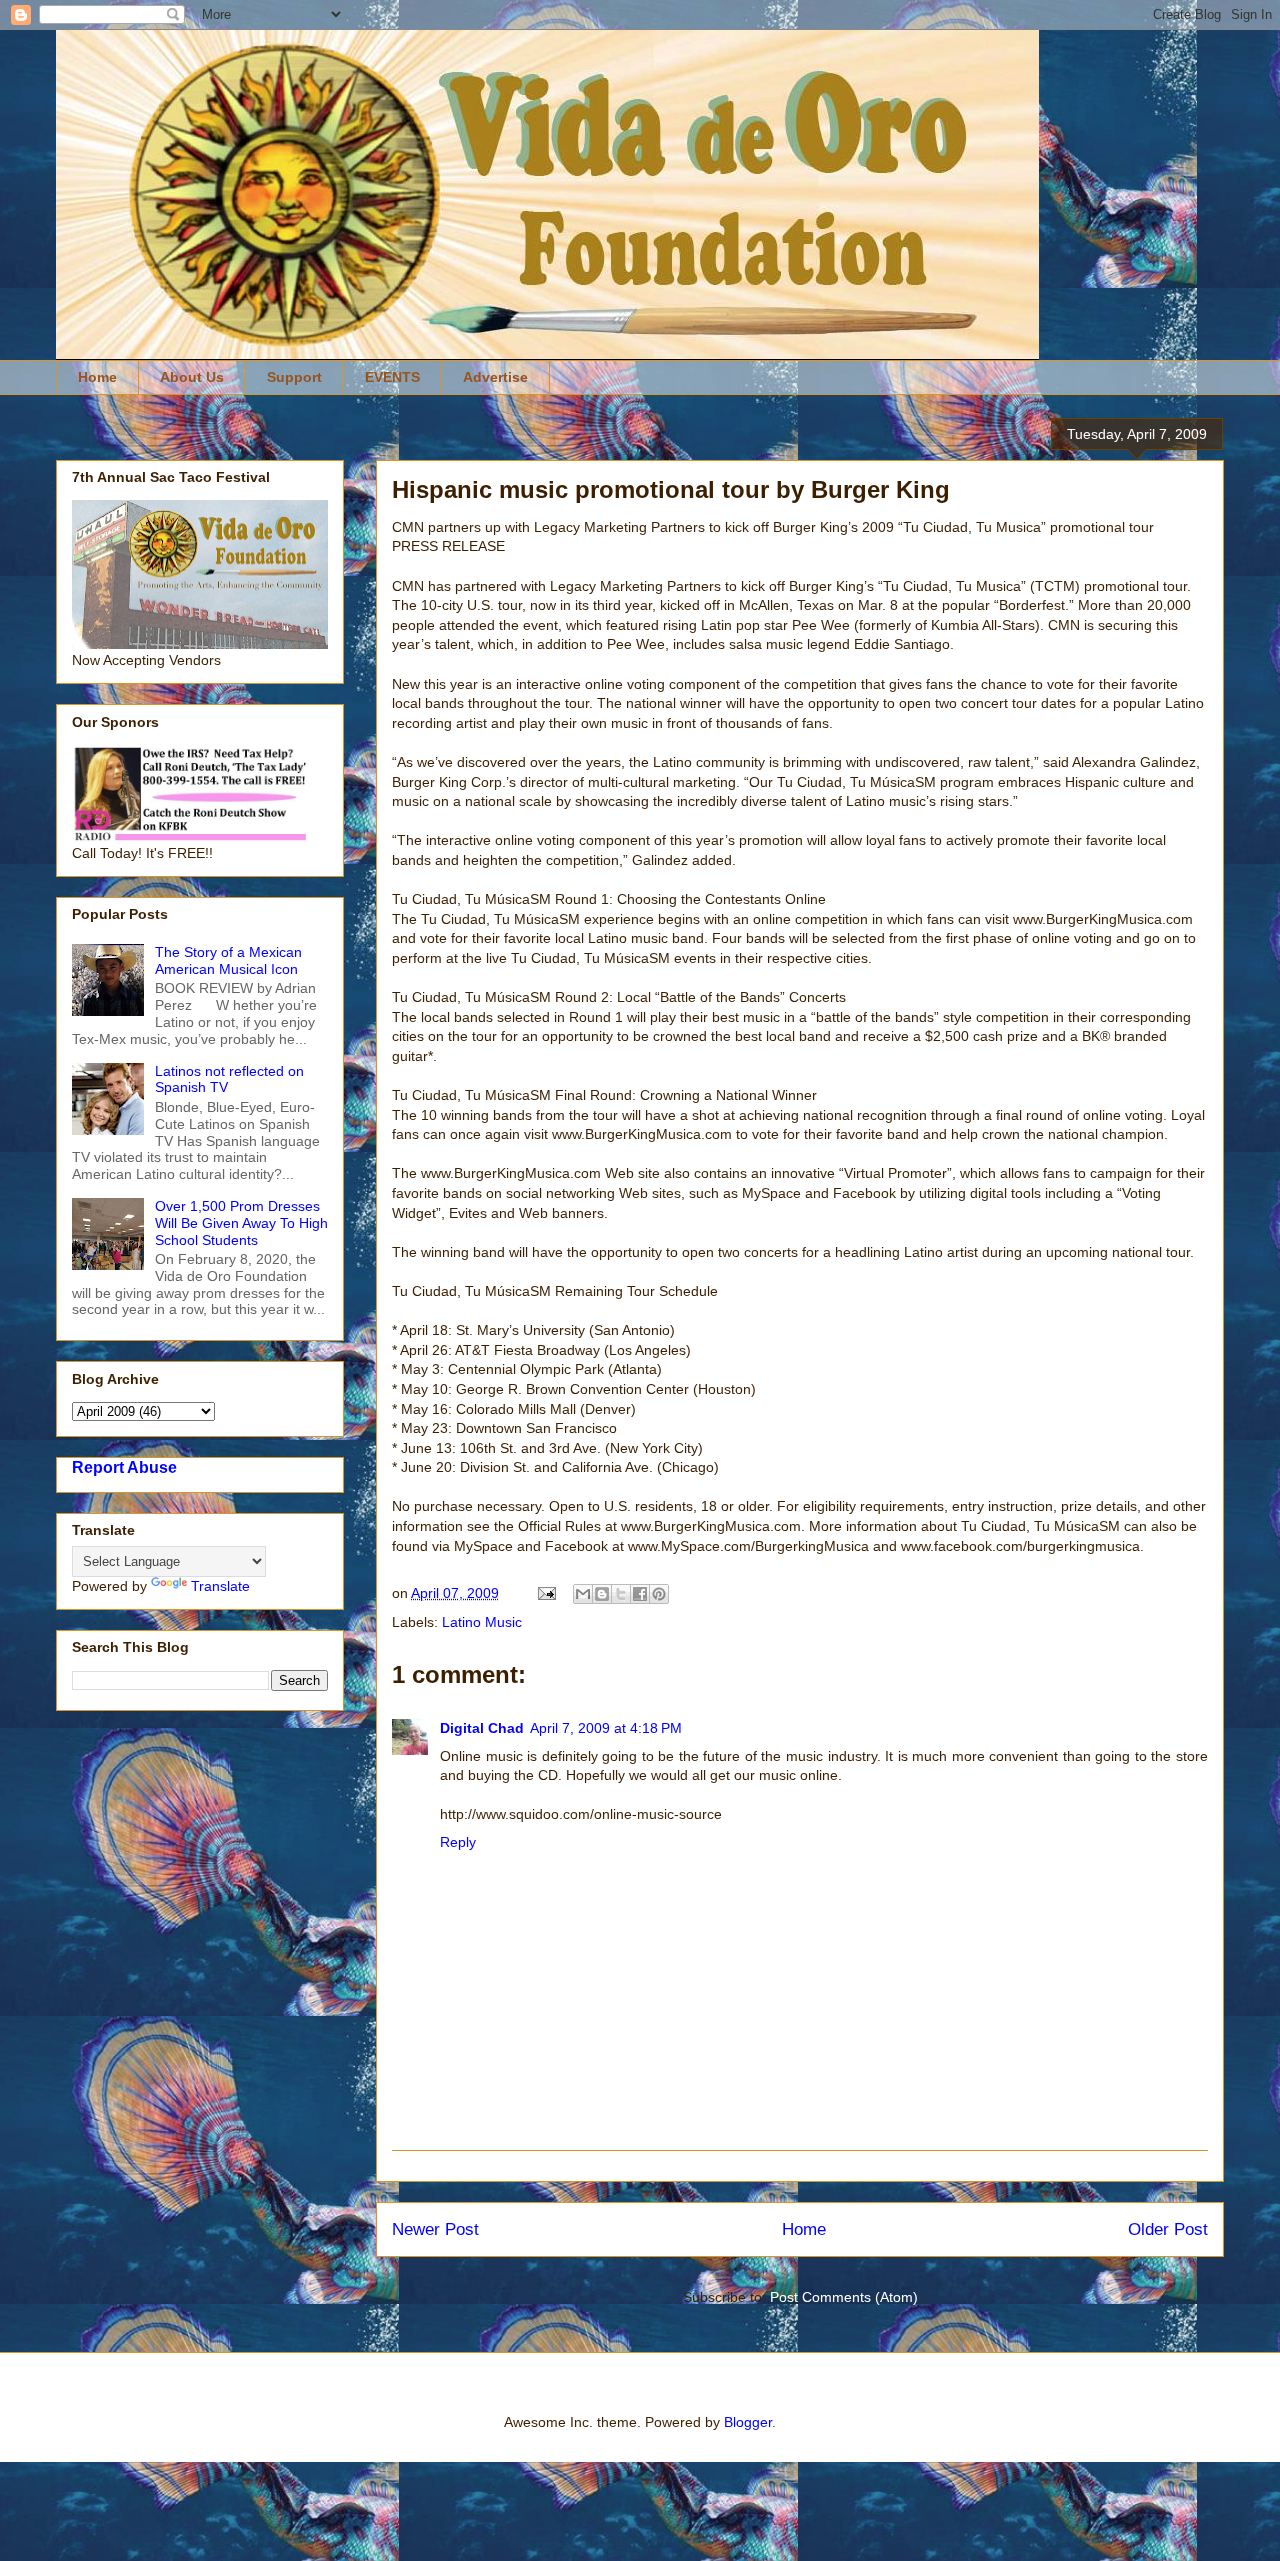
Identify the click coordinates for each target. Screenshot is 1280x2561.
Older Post (1168, 2229)
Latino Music (482, 1622)
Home (97, 377)
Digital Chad (482, 1728)
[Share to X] (621, 1594)
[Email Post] (545, 1593)
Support (294, 377)
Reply (458, 1842)
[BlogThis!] (602, 1594)
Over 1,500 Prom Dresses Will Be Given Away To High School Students (241, 1223)
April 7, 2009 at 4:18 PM (606, 1728)
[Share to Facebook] (640, 1594)
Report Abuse (124, 1467)
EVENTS (392, 377)
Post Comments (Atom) (844, 2297)
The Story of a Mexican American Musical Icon (228, 960)
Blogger (748, 2422)
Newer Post (435, 2229)
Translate (220, 1586)
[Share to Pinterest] (659, 1594)
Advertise (495, 377)
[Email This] (583, 1594)
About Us (192, 377)
